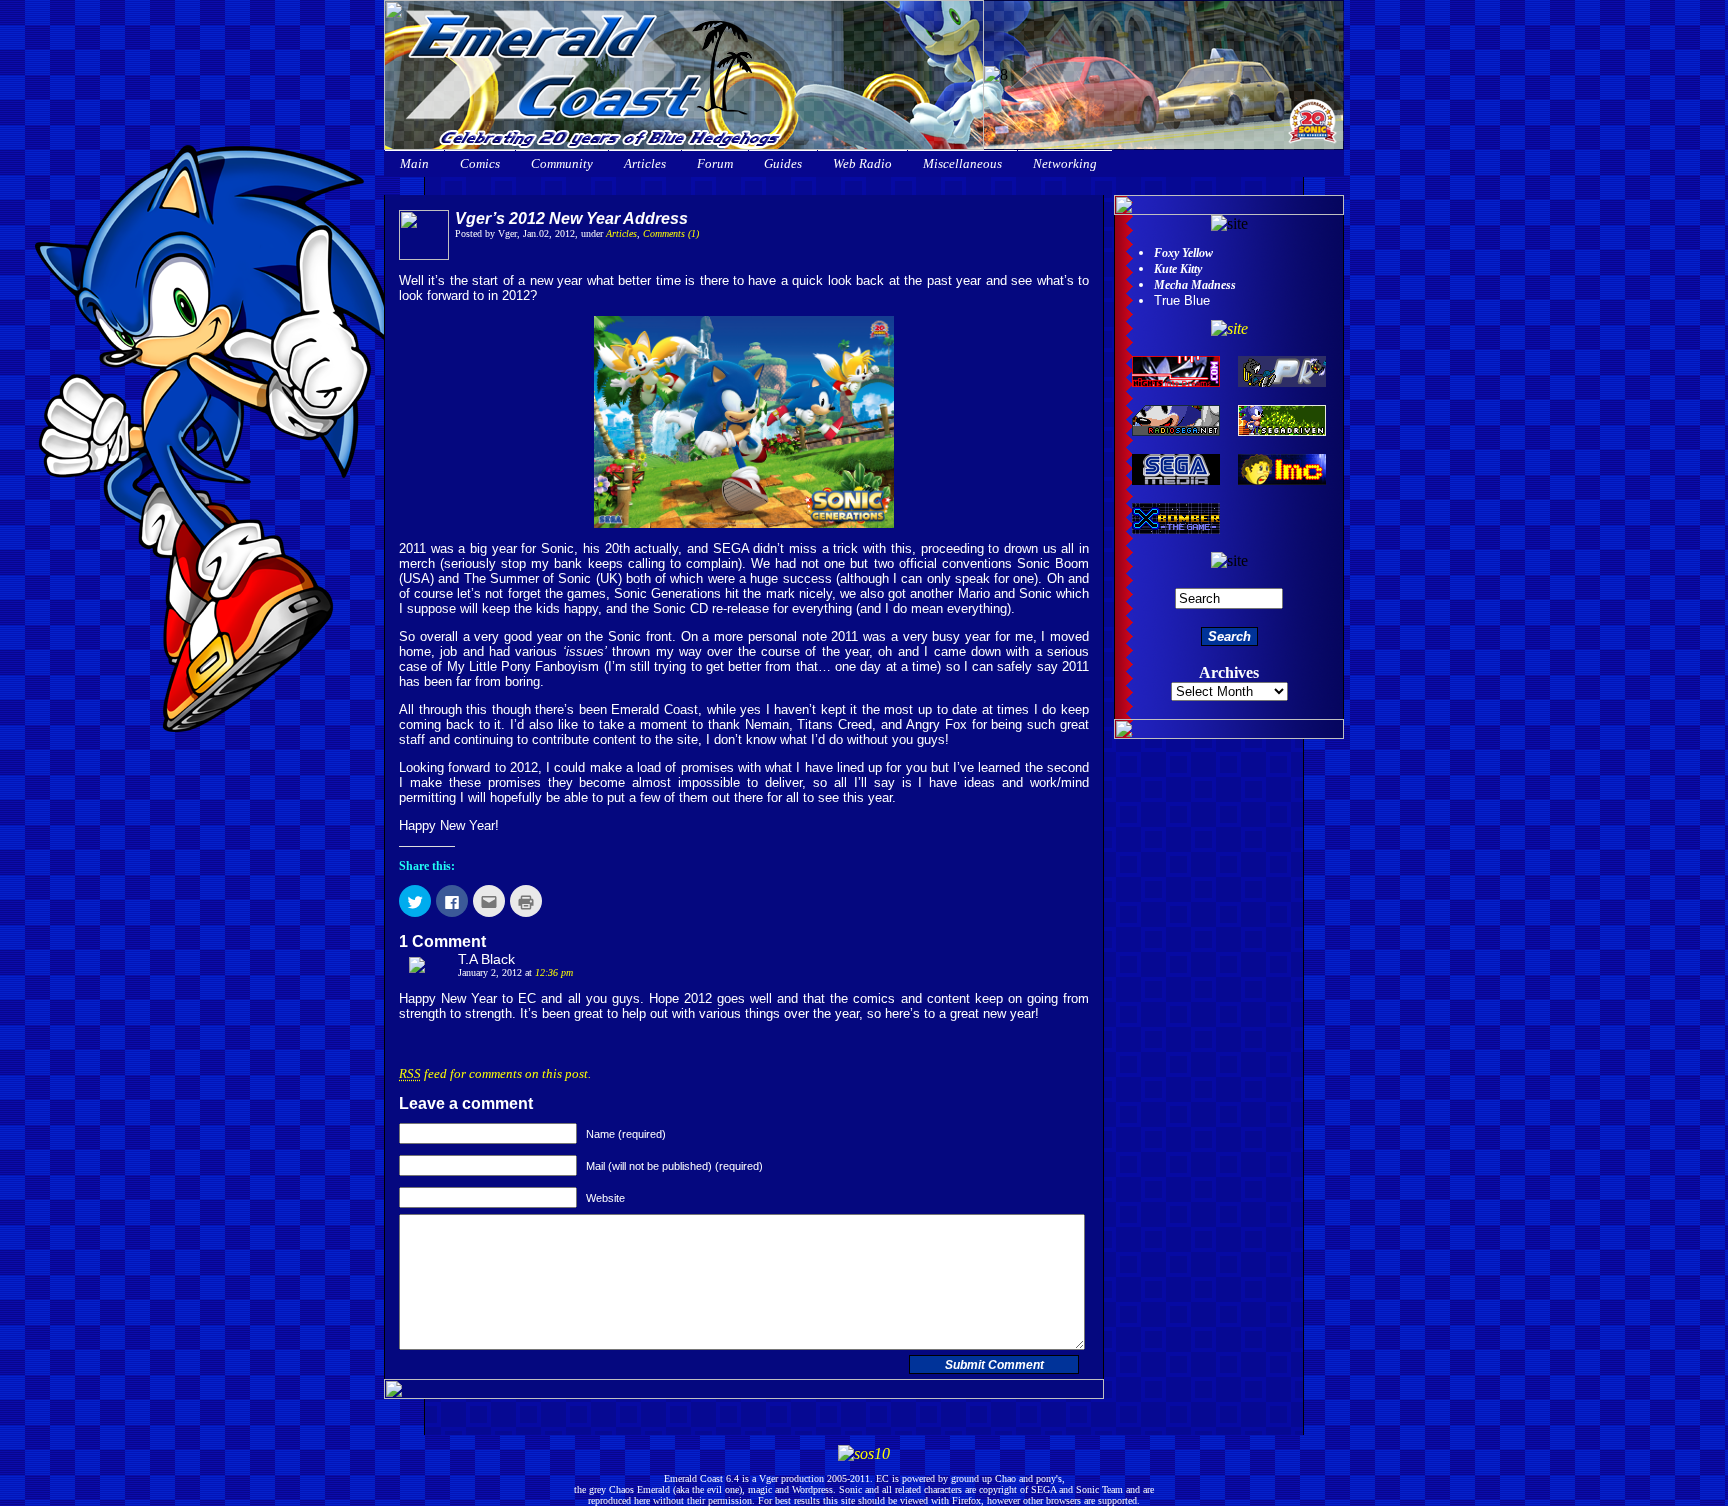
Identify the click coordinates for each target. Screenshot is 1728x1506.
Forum (715, 163)
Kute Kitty (1178, 269)
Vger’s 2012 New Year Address (571, 218)
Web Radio (862, 163)
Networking (1065, 163)
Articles (645, 163)
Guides (783, 163)
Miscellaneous (962, 163)
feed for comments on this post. (495, 1073)
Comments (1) (671, 233)
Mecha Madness (1195, 285)
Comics (480, 163)
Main (414, 163)
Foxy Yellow (1183, 253)
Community (562, 163)
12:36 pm (554, 972)
